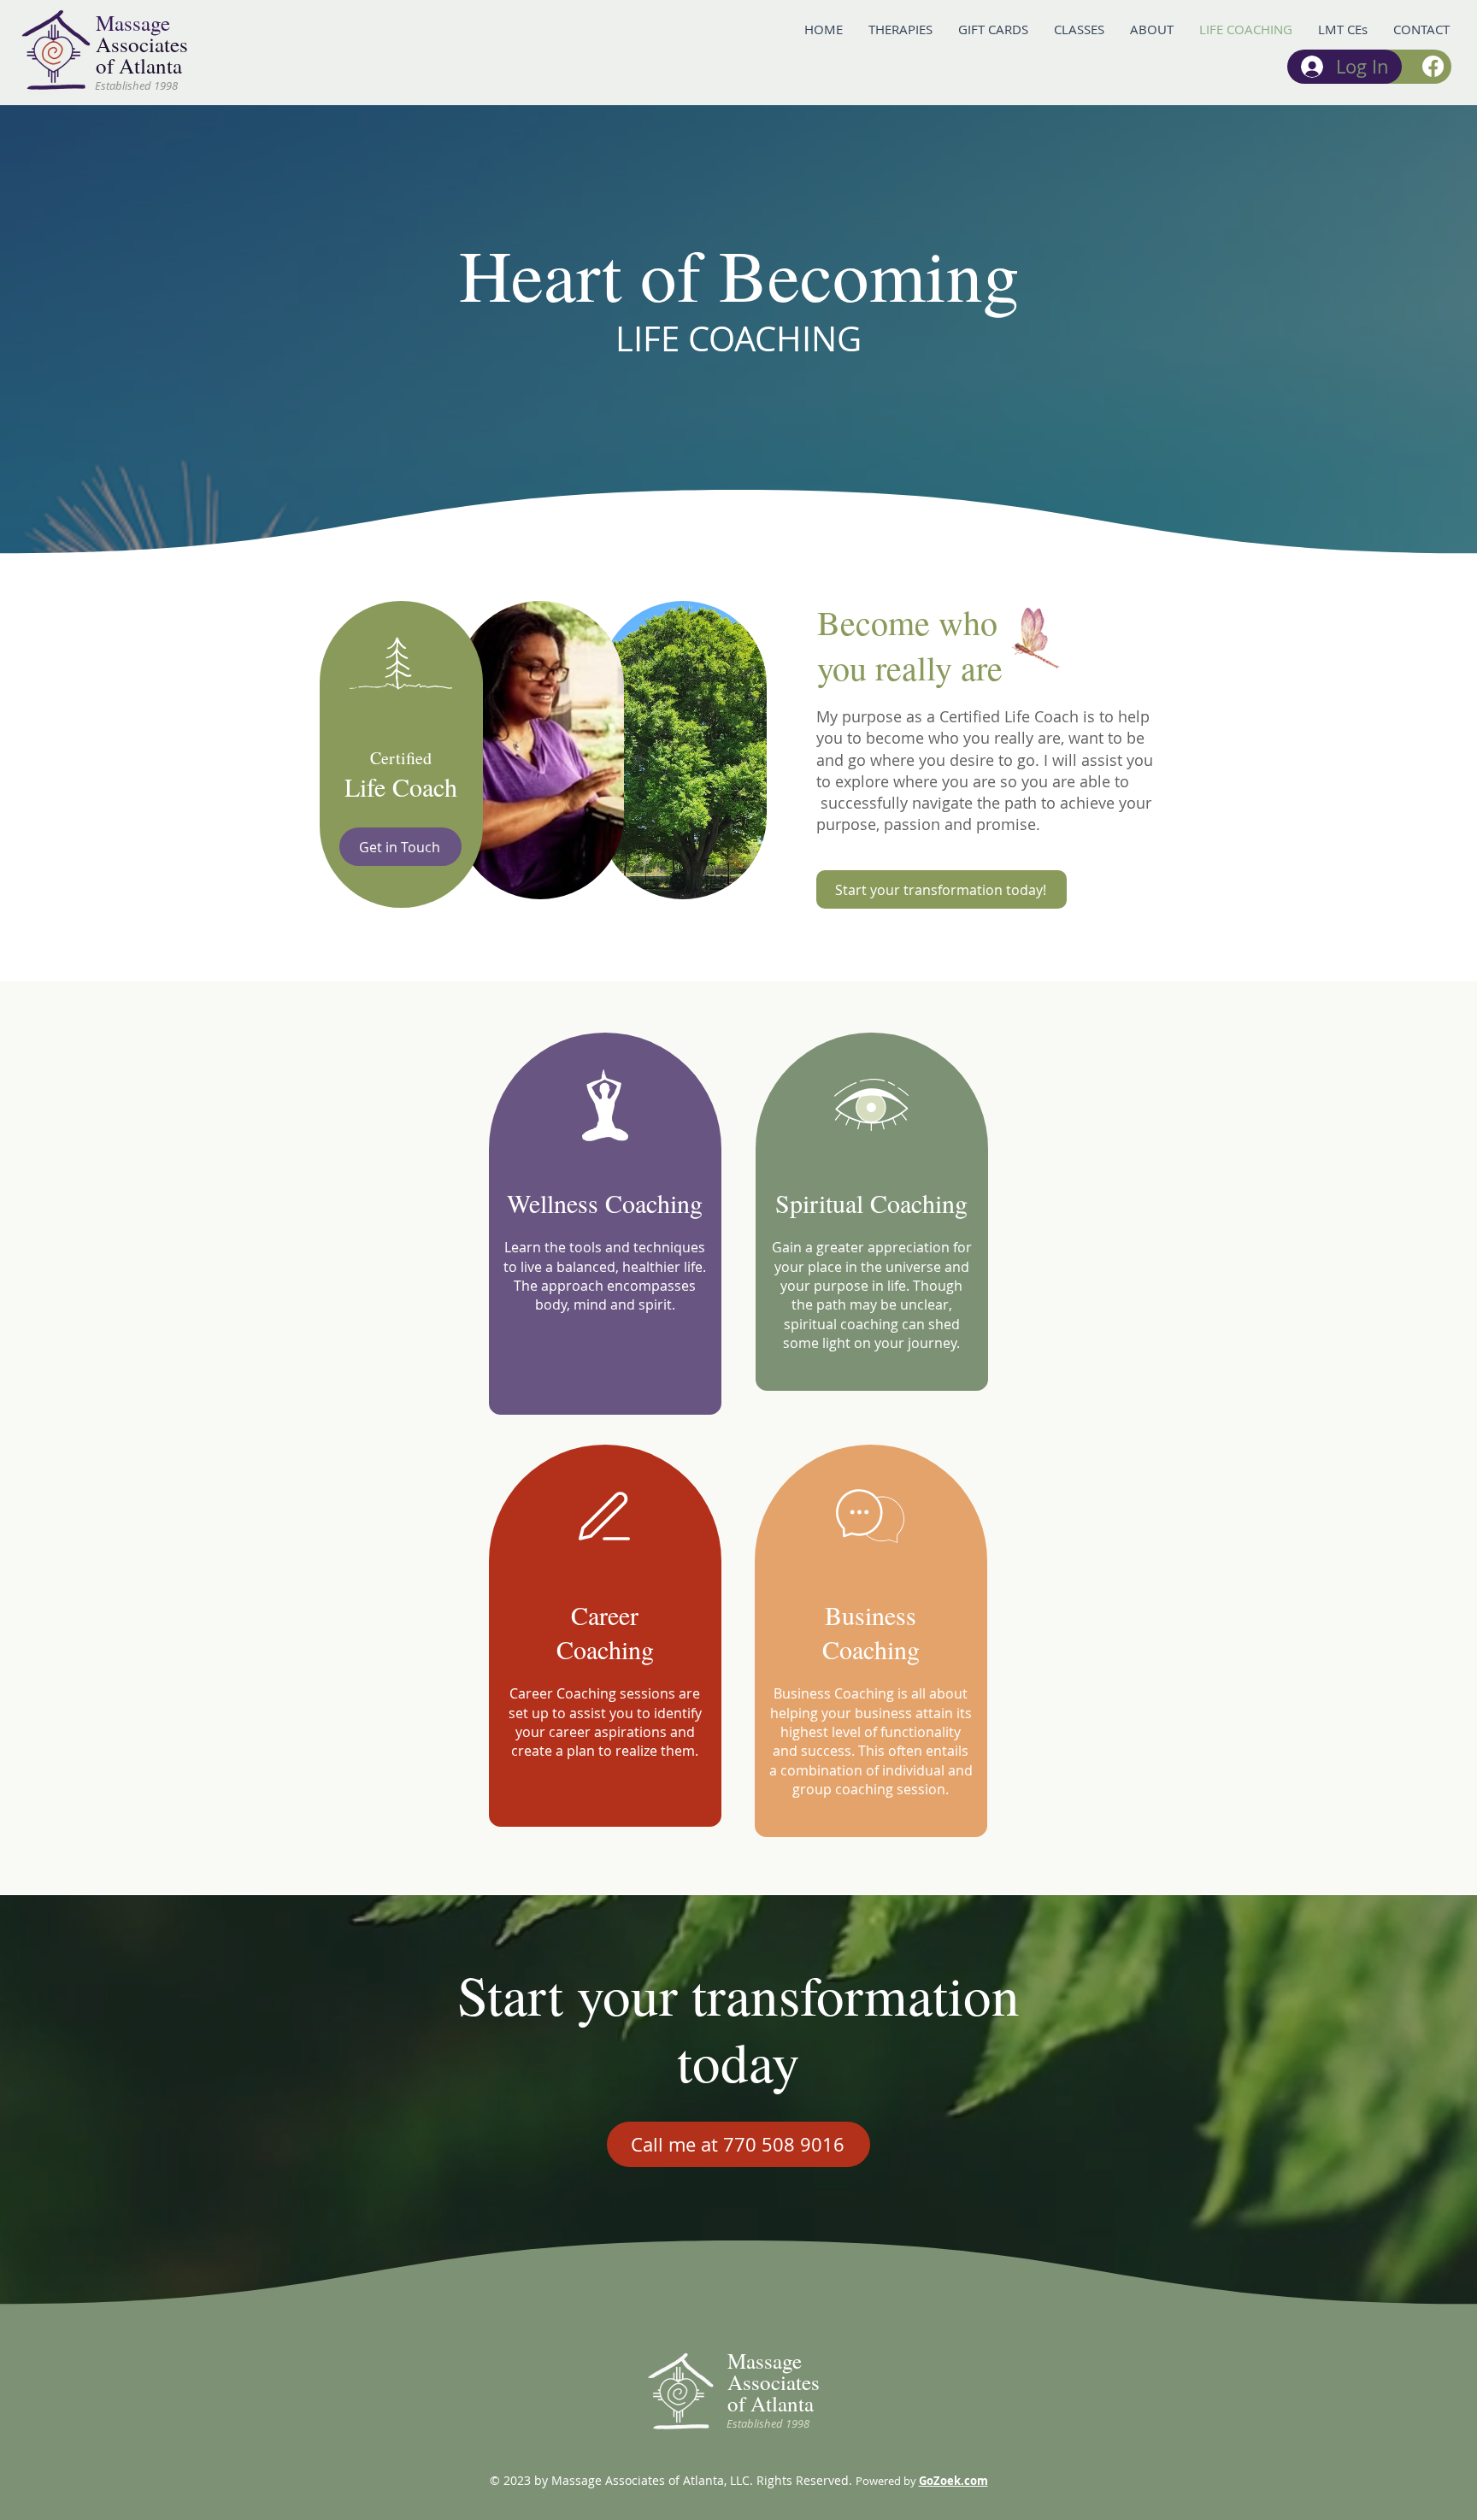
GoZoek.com (953, 2481)
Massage (133, 23)
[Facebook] (1433, 66)
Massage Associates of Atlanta (774, 2382)
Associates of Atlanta (142, 55)
